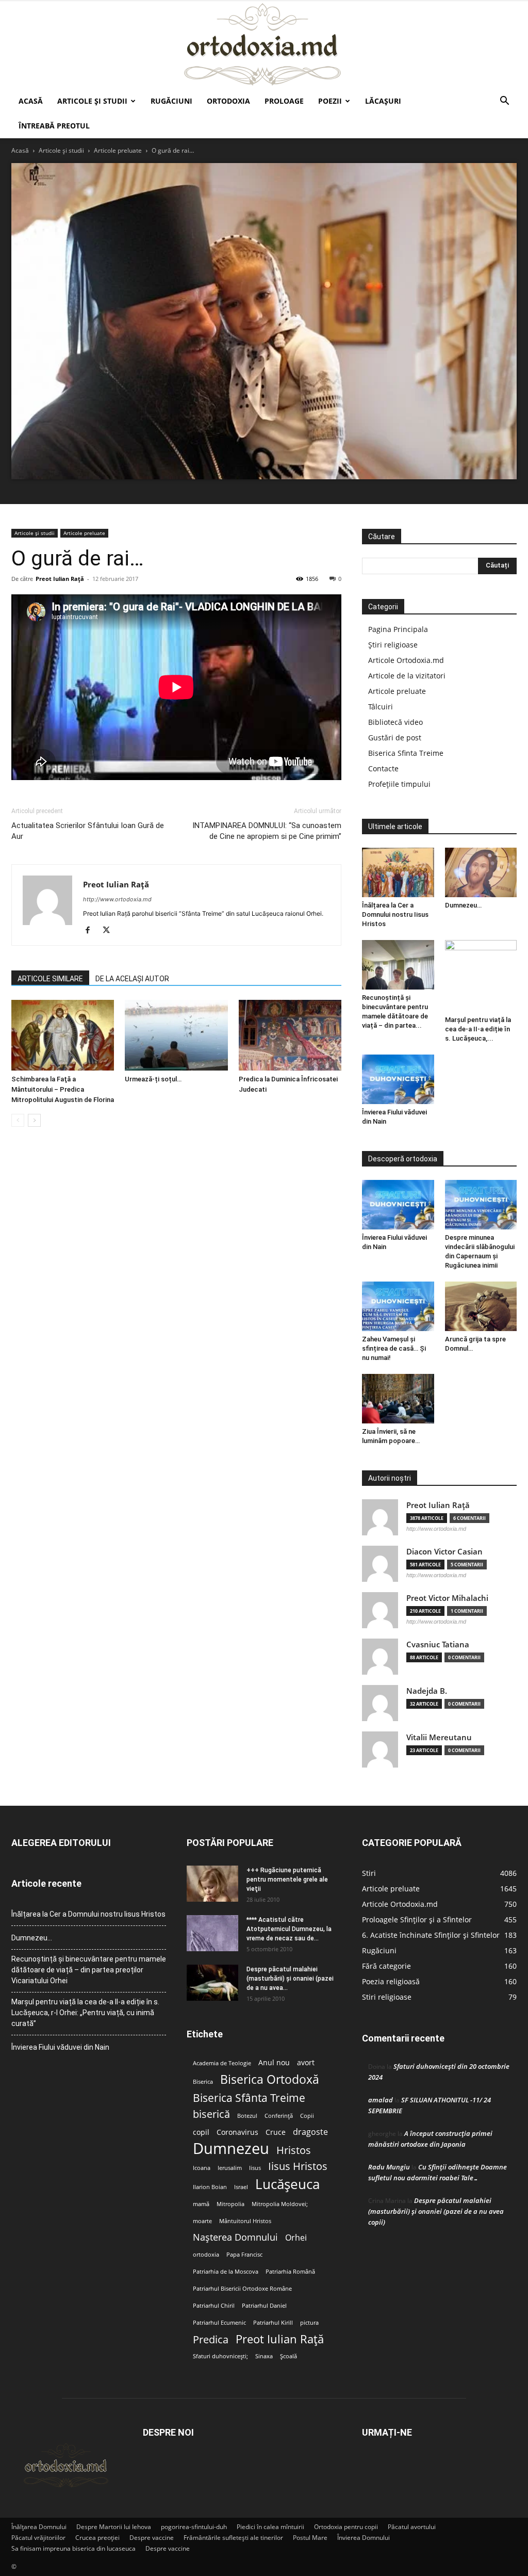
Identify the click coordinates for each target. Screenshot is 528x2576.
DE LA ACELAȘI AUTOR (132, 979)
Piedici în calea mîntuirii (270, 2527)
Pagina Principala (398, 629)
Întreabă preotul (54, 126)
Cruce (276, 2132)
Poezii (330, 101)
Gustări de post (395, 738)
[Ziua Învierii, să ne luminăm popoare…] (398, 1399)
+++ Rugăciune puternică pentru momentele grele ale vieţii (287, 1880)
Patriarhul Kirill (273, 2323)
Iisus (255, 2168)
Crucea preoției (97, 2538)
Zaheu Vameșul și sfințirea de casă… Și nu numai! (394, 1348)
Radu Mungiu (389, 2167)
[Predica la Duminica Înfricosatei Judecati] (290, 1035)
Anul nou (274, 2063)
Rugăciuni (171, 101)
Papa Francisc (244, 2255)
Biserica (203, 2082)
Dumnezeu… (463, 905)
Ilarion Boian (210, 2187)
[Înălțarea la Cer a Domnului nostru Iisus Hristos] (398, 872)
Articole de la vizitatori (407, 676)
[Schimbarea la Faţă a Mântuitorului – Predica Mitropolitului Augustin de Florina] (63, 1035)
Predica (211, 2339)
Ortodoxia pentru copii (346, 2527)
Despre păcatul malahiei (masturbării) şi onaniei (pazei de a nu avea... (290, 1979)
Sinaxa (264, 2356)
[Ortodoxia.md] (264, 45)
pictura (309, 2323)
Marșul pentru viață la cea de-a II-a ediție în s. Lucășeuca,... (478, 1029)
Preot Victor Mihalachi (447, 1598)
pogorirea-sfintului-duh (194, 2527)
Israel (241, 2187)
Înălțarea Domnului (39, 2527)
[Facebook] (92, 931)
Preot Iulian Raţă (60, 579)
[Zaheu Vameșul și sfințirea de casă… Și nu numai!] (398, 1306)
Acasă (31, 101)
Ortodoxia (228, 101)
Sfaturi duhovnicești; (220, 2356)
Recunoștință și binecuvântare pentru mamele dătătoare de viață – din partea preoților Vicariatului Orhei (89, 1970)
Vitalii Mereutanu (439, 1737)
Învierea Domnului (364, 2538)
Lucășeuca (287, 2184)
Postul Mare (310, 2538)
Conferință (279, 2116)
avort (306, 2063)
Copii (307, 2116)
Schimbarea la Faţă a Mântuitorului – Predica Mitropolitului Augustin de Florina (63, 1089)
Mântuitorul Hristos (245, 2221)
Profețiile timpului (399, 784)
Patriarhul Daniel (264, 2306)
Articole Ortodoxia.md (406, 660)
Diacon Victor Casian (444, 1552)
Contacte (383, 768)
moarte (202, 2221)
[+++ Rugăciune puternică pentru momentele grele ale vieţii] (212, 1884)
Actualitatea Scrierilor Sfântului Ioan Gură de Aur (88, 831)
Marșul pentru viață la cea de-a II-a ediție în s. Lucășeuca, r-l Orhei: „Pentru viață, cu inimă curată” (85, 2013)
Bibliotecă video (395, 722)
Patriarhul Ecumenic (219, 2323)
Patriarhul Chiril (214, 2306)
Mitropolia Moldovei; (280, 2204)
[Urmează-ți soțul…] (176, 1035)
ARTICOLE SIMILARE (50, 979)
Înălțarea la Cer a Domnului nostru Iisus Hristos (395, 914)
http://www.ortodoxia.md (117, 899)
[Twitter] (110, 931)
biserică (211, 2114)
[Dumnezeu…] (481, 872)
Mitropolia (230, 2204)
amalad (381, 2100)
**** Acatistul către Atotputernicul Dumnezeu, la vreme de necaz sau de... (289, 1929)
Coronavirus (237, 2132)
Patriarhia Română (290, 2272)
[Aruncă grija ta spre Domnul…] (481, 1306)
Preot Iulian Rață (280, 2339)
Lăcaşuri (383, 101)
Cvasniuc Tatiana (438, 1645)
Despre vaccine (152, 2538)
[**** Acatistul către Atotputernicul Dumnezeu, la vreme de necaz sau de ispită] (212, 1933)
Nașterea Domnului (235, 2237)
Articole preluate (118, 150)
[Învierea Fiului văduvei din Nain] (398, 1079)
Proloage (284, 101)
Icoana (202, 2168)
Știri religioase (393, 645)
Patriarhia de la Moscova (226, 2272)
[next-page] (34, 1120)
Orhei (296, 2238)
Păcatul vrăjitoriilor (38, 2538)
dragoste (310, 2132)
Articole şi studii (92, 101)
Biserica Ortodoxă (270, 2079)
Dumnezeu (231, 2149)
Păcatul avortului (412, 2527)
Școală (288, 2356)
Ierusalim (230, 2168)
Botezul (247, 2116)
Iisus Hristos (298, 2166)
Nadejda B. (427, 1691)
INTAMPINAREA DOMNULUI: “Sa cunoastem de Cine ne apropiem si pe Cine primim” (267, 831)
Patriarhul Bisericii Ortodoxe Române (242, 2289)
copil (201, 2132)
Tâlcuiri (381, 707)
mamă (201, 2204)
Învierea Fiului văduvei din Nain (60, 2047)
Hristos (294, 2150)
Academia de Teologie (222, 2063)
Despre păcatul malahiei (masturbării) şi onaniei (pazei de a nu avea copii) (436, 2211)
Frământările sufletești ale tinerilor (233, 2538)
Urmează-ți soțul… (153, 1079)
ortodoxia (206, 2255)
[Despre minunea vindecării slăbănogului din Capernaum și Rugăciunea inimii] (481, 1205)
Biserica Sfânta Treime (249, 2098)
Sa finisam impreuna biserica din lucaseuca (73, 2548)
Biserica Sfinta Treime (406, 753)
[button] (504, 102)
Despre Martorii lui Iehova (114, 2527)
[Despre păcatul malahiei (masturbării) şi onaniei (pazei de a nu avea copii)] (212, 1983)
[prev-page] (18, 1120)
